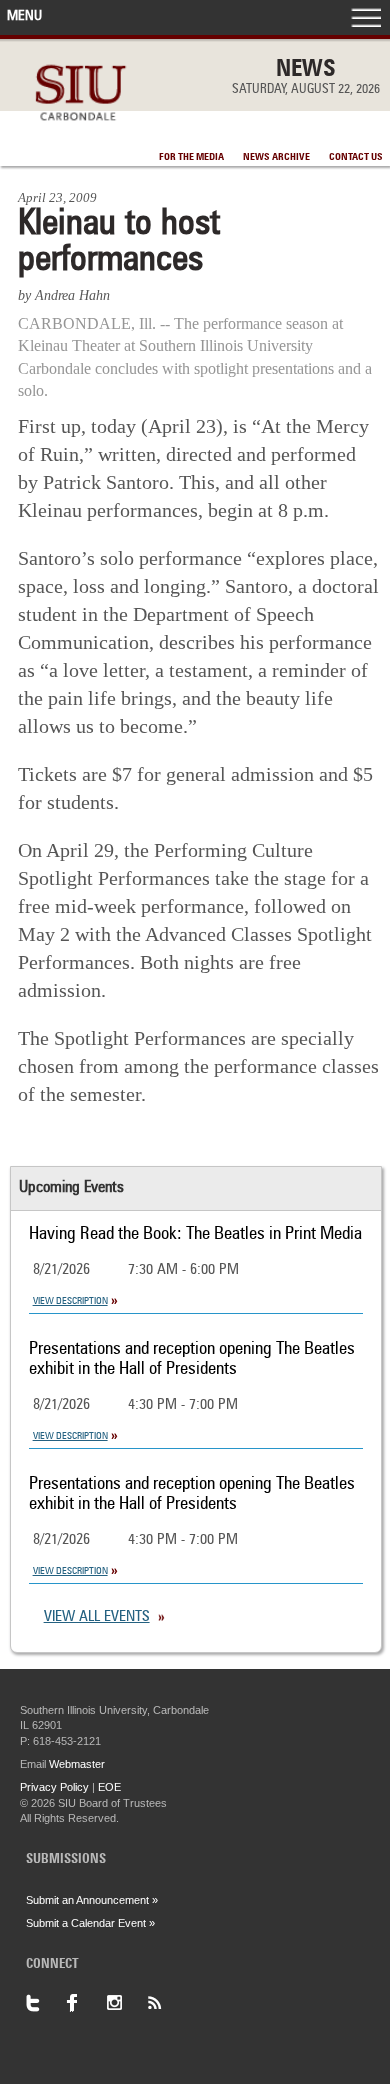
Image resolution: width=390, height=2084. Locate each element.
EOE (109, 1787)
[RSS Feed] (166, 2003)
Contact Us (356, 157)
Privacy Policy (54, 1787)
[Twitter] (46, 2003)
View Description (70, 1301)
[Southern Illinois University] (80, 131)
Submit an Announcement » (92, 1900)
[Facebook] (86, 2003)
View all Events (97, 1617)
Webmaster (77, 1764)
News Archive (276, 157)
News (306, 70)
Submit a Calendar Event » (90, 1923)
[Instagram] (126, 2003)
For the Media (191, 157)
